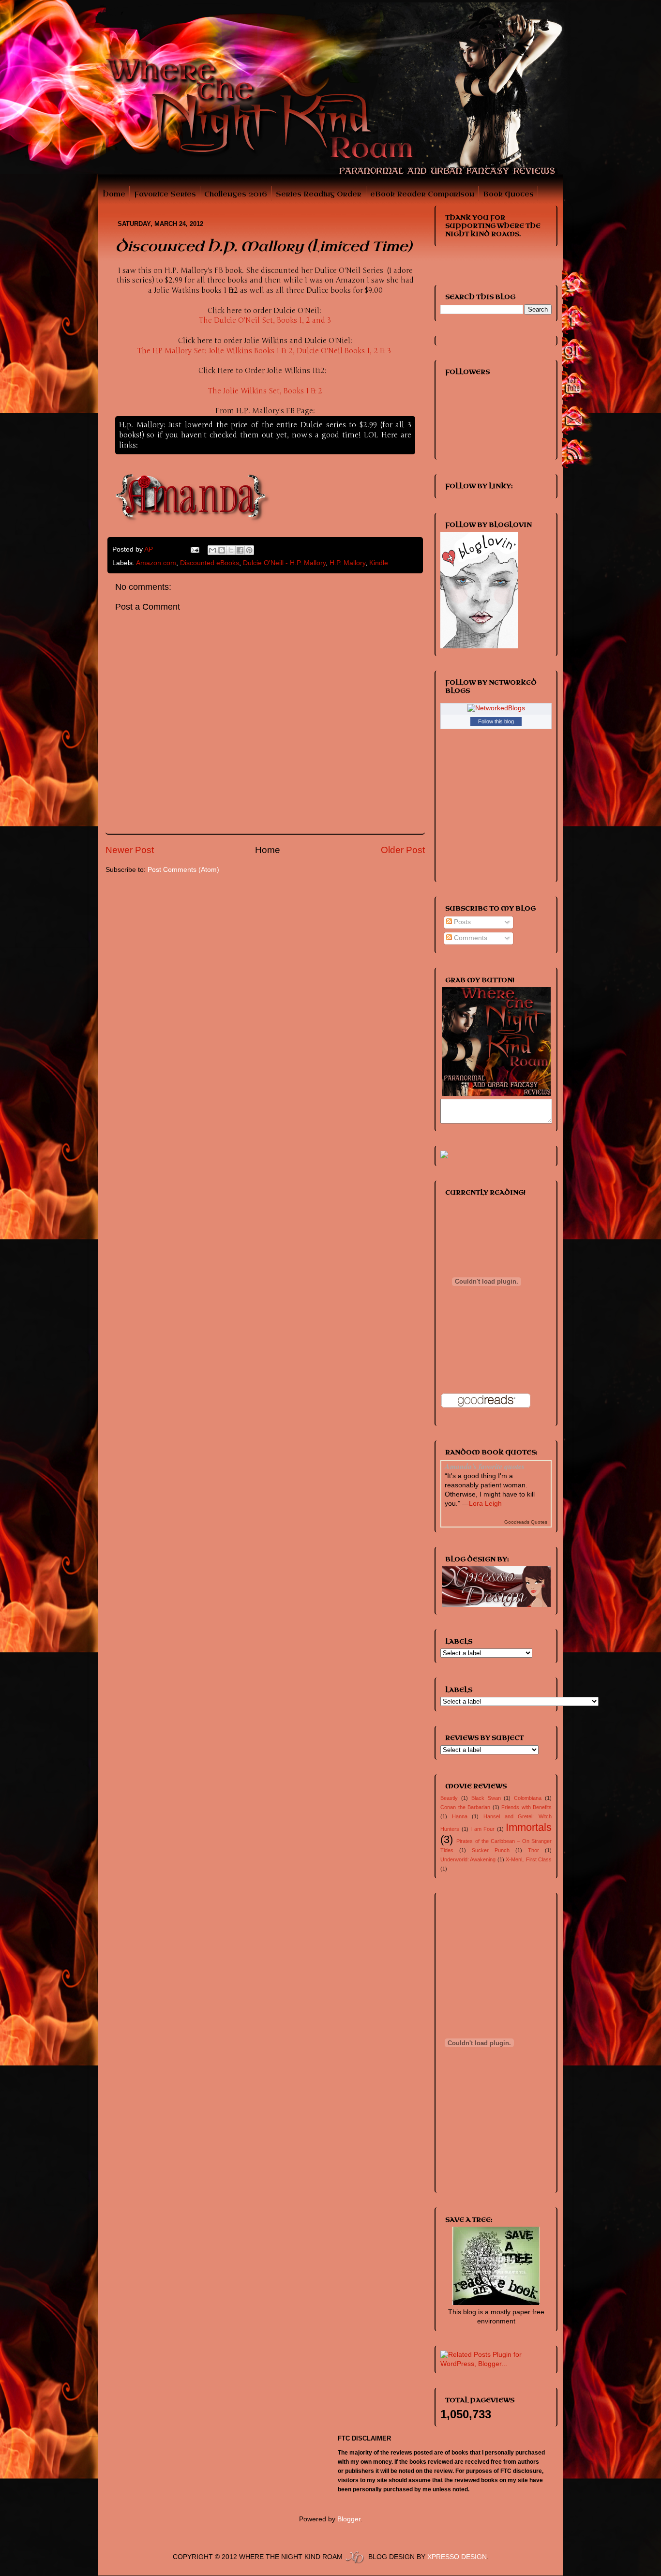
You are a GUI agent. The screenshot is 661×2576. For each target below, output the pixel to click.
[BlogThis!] (222, 550)
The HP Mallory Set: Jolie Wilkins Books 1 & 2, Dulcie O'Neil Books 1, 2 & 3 (264, 351)
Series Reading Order (319, 194)
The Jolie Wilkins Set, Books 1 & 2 (265, 391)
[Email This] (212, 550)
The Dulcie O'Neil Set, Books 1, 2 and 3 (265, 320)
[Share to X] (231, 550)
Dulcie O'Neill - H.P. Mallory (284, 563)
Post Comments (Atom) (183, 870)
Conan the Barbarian (465, 1807)
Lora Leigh (485, 1504)
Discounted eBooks (210, 563)
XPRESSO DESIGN (457, 2557)
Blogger (349, 2519)
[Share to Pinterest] (249, 550)
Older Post (403, 850)
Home (114, 194)
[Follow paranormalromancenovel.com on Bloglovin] (479, 646)
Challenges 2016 (236, 194)
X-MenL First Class (529, 1859)
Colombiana (528, 1798)
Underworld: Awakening (468, 1859)
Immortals (529, 1827)
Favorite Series (165, 194)
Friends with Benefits (526, 1807)
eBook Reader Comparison (422, 194)
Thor (533, 1850)
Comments (470, 938)
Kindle (379, 563)
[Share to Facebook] (240, 550)
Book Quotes (508, 194)
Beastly (449, 1798)
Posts (461, 922)
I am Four (482, 1829)
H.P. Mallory (347, 563)
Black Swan (486, 1798)
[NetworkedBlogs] (496, 708)
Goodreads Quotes (526, 1522)
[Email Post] (195, 549)
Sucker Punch (491, 1850)
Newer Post (130, 850)
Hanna (460, 1816)
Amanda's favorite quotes (485, 1466)
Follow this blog (496, 721)
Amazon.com (156, 563)
